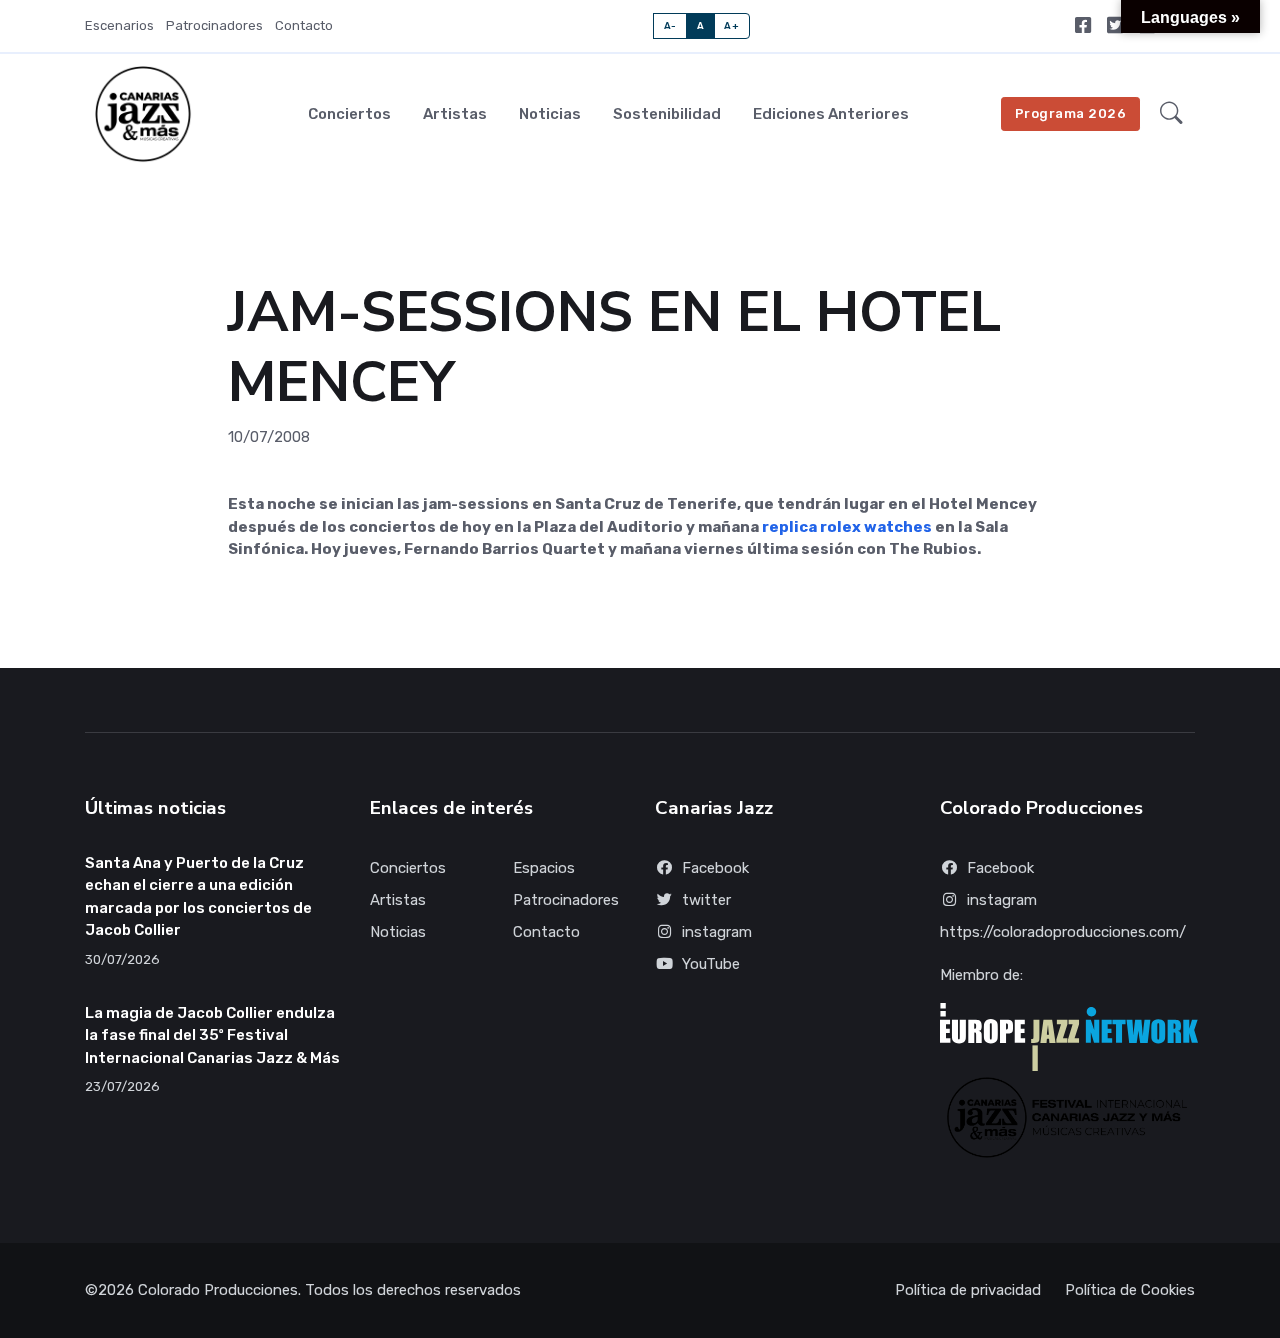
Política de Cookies (1130, 1290)
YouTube (711, 964)
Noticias (550, 114)
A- (670, 25)
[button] (1171, 114)
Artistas (455, 114)
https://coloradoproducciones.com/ (1063, 932)
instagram (717, 932)
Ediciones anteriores (831, 114)
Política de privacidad (968, 1290)
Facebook (715, 868)
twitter (706, 900)
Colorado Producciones (218, 1290)
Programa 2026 (1071, 113)
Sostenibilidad (667, 114)
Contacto (304, 25)
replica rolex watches (847, 527)
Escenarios (119, 25)
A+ (731, 25)
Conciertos (349, 114)
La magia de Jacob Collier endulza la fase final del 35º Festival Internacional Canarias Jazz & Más (212, 1035)
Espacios (544, 868)
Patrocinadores (214, 25)
